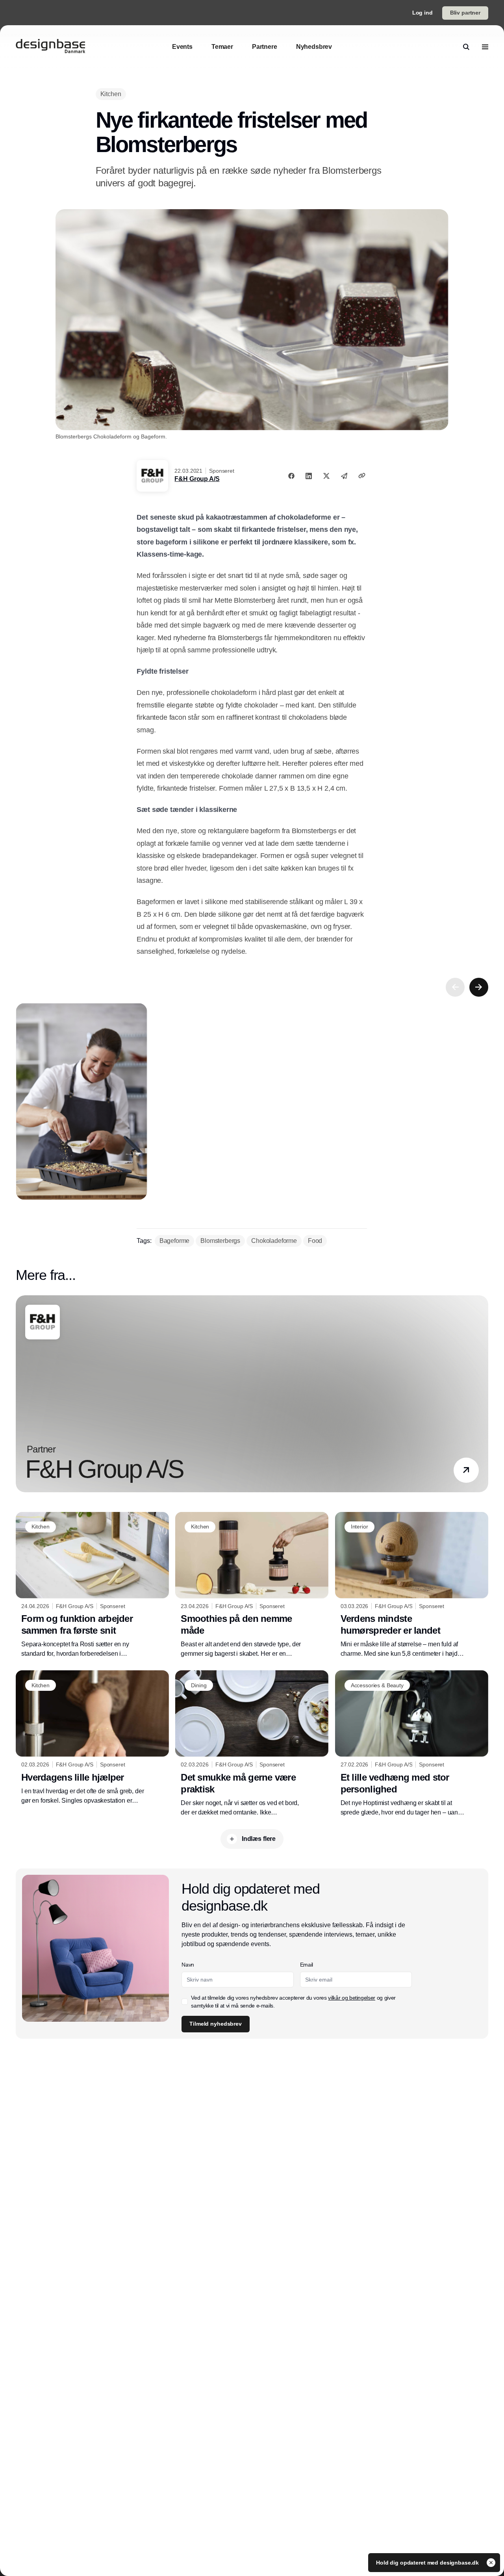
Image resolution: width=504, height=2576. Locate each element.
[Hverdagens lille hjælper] (92, 1738)
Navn (188, 1965)
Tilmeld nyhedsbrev (215, 2024)
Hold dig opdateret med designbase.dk (428, 2563)
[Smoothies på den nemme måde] (252, 1585)
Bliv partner (465, 13)
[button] (466, 1470)
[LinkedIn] (309, 476)
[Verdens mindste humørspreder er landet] (412, 1585)
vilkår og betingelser (352, 1998)
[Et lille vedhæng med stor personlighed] (412, 1744)
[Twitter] (326, 476)
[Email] (344, 476)
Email (307, 1965)
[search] (466, 47)
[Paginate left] (455, 987)
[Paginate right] (479, 987)
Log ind (422, 13)
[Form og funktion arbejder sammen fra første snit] (92, 1585)
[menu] (485, 47)
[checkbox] (185, 2002)
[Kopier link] (362, 475)
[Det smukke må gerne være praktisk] (252, 1744)
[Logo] (50, 47)
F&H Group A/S (197, 479)
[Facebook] (291, 476)
